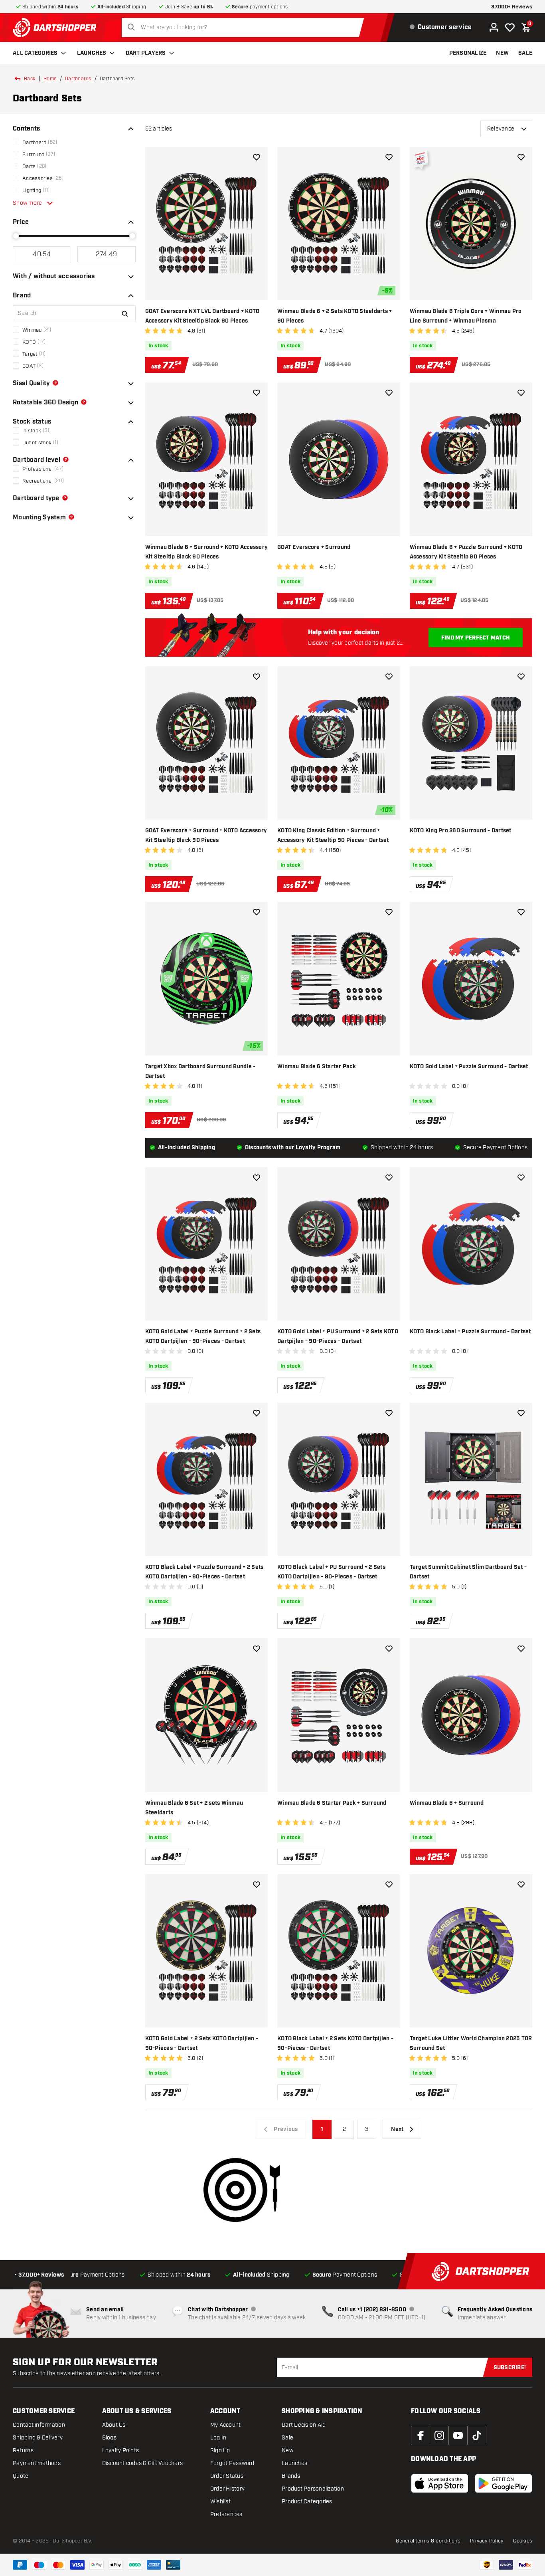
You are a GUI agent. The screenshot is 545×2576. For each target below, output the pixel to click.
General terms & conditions (428, 2541)
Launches (92, 53)
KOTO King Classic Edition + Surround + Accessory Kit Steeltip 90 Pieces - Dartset (333, 836)
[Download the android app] (504, 2483)
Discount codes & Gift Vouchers (143, 2463)
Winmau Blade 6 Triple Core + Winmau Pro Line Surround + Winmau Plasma (466, 316)
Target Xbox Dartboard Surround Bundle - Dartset (200, 1071)
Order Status (227, 2476)
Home (50, 79)
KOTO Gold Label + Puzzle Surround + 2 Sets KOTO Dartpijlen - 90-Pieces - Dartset (203, 1337)
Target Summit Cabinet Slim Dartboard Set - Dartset (468, 1572)
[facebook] (421, 2435)
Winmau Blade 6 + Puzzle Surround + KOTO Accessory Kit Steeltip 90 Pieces (466, 552)
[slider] (16, 236)
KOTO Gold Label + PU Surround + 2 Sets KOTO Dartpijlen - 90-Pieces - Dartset (338, 1337)
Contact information (39, 2425)
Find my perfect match (476, 638)
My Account (226, 2425)
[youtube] (458, 2435)
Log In (218, 2438)
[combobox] (245, 28)
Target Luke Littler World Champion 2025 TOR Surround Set (471, 2043)
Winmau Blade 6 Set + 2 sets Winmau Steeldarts (194, 1808)
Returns (23, 2450)
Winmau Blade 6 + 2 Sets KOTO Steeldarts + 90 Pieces (335, 316)
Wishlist (220, 2502)
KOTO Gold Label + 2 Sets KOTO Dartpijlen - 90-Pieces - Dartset (202, 2043)
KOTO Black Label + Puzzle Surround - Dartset (470, 1332)
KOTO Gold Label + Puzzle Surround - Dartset (469, 1067)
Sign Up (220, 2450)
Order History (227, 2489)
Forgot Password (232, 2463)
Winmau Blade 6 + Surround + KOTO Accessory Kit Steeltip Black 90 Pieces (207, 552)
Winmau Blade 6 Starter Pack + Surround (332, 1803)
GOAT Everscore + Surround (314, 547)
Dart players (146, 53)
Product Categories (307, 2502)
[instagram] (439, 2435)
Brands (291, 2476)
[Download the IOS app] (440, 2483)
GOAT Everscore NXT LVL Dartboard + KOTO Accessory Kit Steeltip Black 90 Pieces (202, 316)
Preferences (226, 2514)
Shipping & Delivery (38, 2438)
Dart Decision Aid (304, 2425)
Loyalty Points (121, 2450)
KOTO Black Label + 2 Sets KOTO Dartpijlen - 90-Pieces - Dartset (335, 2043)
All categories (35, 53)
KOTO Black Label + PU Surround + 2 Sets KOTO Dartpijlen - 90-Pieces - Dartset (331, 1572)
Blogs (109, 2438)
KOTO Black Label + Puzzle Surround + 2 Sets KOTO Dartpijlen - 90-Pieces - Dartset (204, 1572)
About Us (114, 2425)
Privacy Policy (487, 2541)
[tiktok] (477, 2435)
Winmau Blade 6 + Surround (447, 1803)
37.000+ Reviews (512, 7)
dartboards (78, 79)
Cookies (523, 2541)
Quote (21, 2476)
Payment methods (37, 2463)
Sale (287, 2438)
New (287, 2450)
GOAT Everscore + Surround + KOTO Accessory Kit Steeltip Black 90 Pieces (206, 836)
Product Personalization (313, 2489)
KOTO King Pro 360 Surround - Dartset (461, 831)
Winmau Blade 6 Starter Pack (317, 1067)
